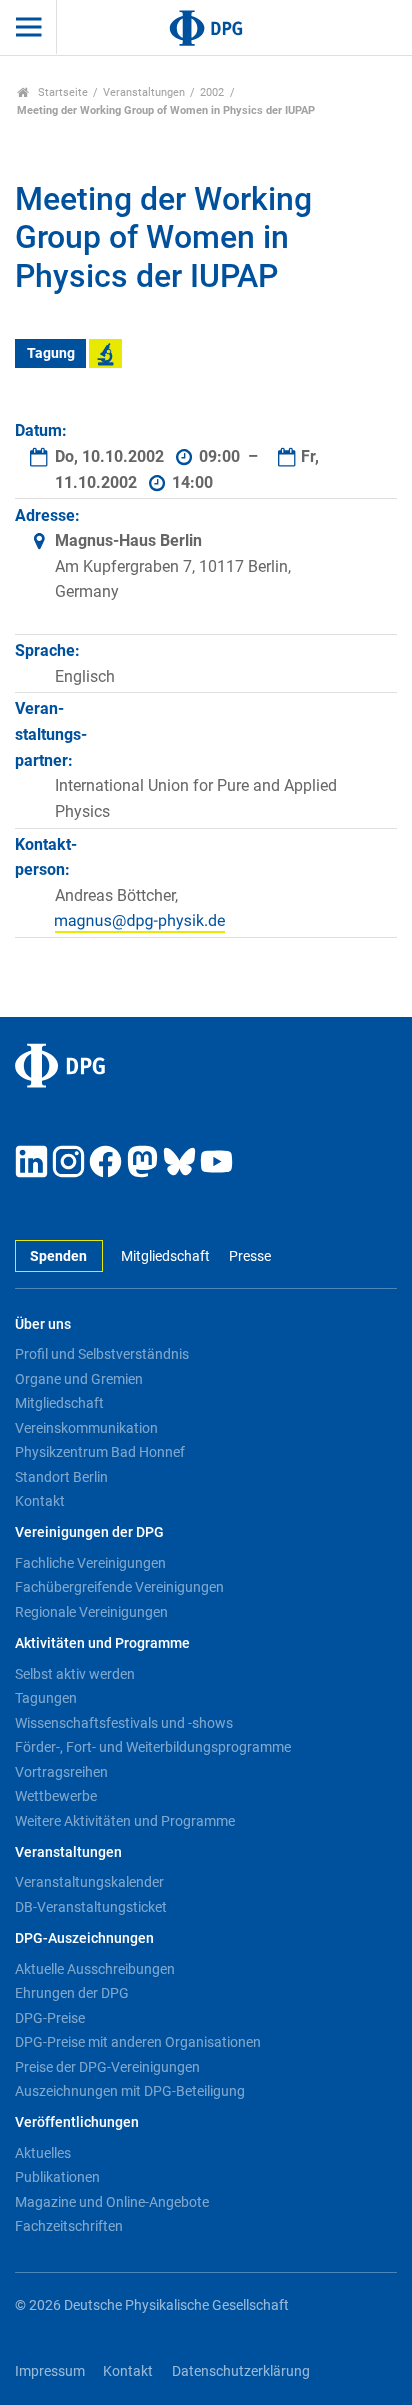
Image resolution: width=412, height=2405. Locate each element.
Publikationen (57, 2177)
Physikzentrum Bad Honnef (100, 1452)
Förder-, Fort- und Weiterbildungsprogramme (153, 1747)
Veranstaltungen (144, 92)
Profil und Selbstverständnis (102, 1354)
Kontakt (40, 1501)
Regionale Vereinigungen (91, 1612)
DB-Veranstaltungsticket (91, 1907)
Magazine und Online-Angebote (112, 2202)
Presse (249, 1256)
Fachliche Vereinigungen (90, 1563)
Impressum (50, 2371)
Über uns (43, 1324)
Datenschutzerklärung (241, 2371)
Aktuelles (43, 2153)
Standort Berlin (61, 1477)
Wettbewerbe (56, 1796)
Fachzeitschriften (69, 2226)
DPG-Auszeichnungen (84, 1938)
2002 (212, 92)
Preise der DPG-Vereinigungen (107, 2067)
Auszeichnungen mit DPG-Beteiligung (130, 2091)
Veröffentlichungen (77, 2122)
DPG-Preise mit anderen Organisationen (138, 2042)
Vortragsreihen (61, 1772)
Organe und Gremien (79, 1379)
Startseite (61, 92)
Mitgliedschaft (165, 1256)
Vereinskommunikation (86, 1428)
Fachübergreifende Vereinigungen (119, 1587)
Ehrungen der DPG (72, 1993)
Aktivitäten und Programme (102, 1643)
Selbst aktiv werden (75, 1674)
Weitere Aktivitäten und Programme (125, 1821)
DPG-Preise (50, 2018)
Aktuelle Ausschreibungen (95, 1969)
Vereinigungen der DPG (89, 1532)
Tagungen (46, 1698)
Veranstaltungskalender (89, 1882)
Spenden (58, 1256)
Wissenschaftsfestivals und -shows (124, 1723)
